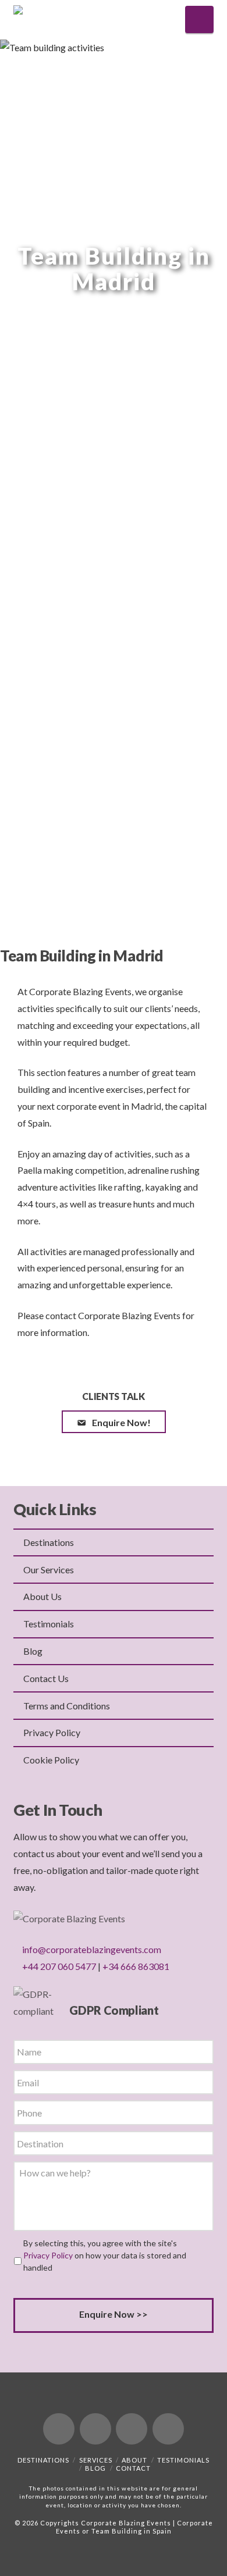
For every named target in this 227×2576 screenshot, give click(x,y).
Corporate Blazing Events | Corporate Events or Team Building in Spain (134, 2527)
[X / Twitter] (95, 2429)
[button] (199, 19)
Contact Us (46, 1678)
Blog (33, 1651)
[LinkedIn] (132, 2429)
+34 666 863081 (136, 1966)
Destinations (49, 1542)
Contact (133, 2468)
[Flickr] (168, 2429)
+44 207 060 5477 (59, 1966)
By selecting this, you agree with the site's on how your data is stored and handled (105, 2255)
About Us (42, 1596)
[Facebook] (59, 2429)
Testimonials (49, 1624)
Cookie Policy (51, 1760)
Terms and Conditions (67, 1706)
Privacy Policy (52, 1732)
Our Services (49, 1570)
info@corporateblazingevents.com (92, 1949)
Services (96, 2460)
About (134, 2460)
